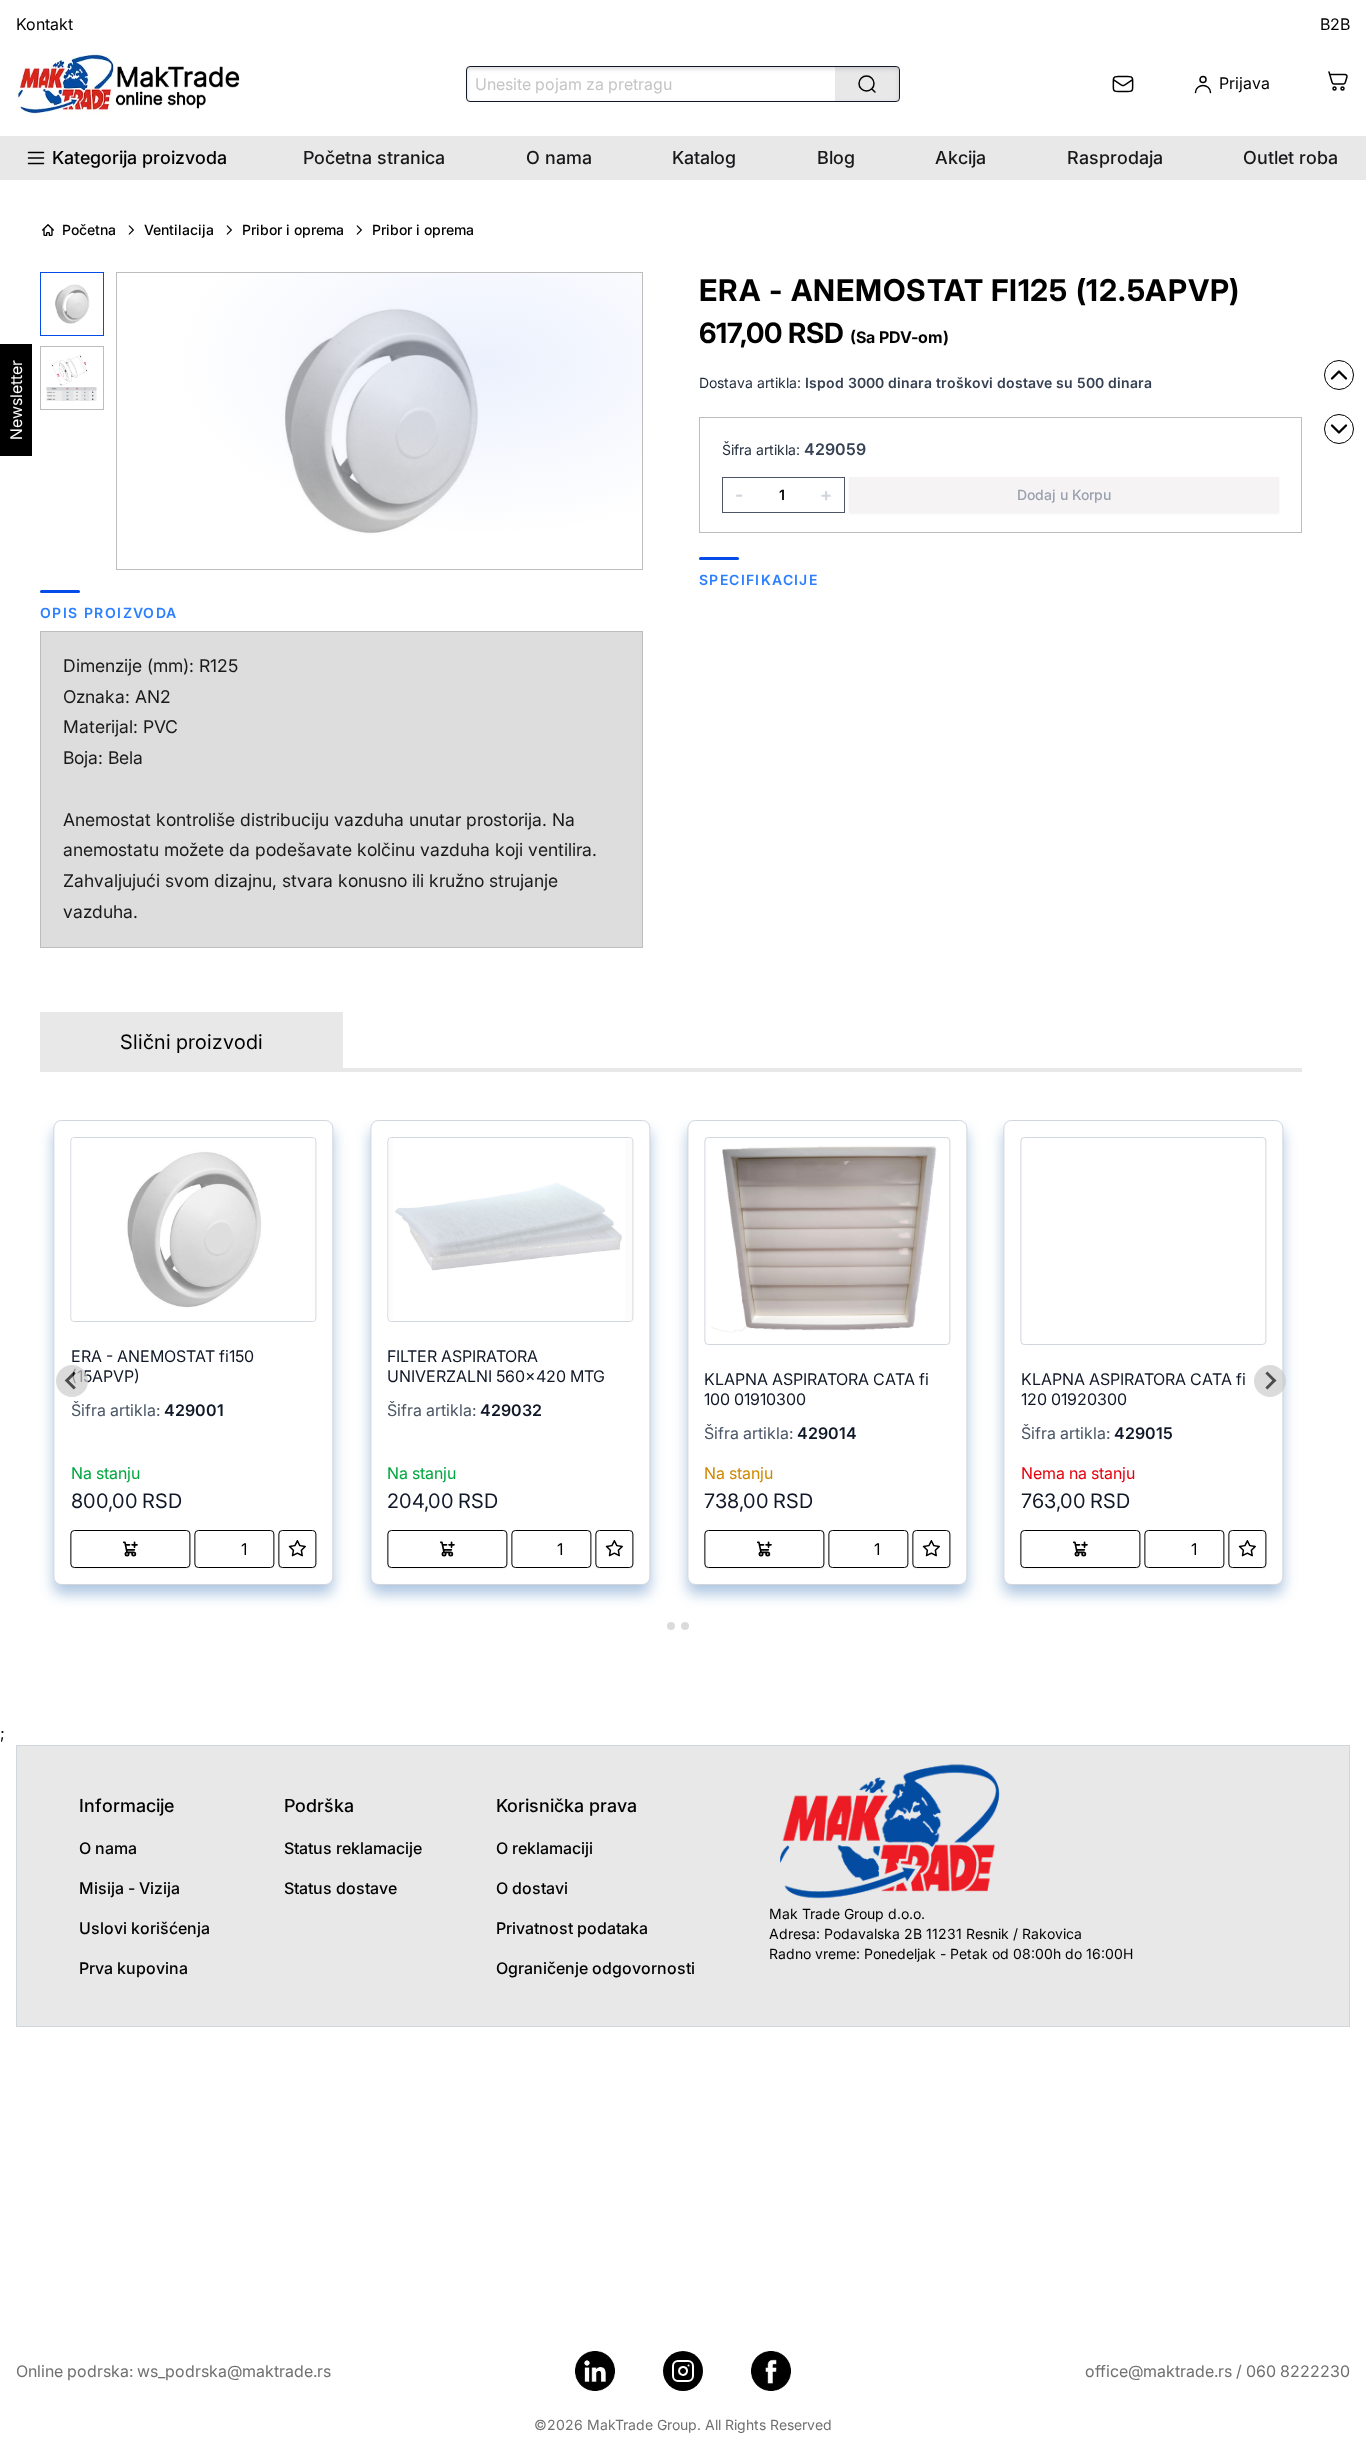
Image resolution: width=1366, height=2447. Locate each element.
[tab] (656, 1625)
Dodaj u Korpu (1064, 494)
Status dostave (340, 1888)
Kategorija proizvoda (139, 157)
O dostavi (532, 1888)
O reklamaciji (544, 1848)
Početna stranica (374, 157)
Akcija (960, 157)
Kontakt (44, 24)
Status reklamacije (353, 1848)
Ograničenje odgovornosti (595, 1968)
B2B (1335, 24)
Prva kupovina (133, 1968)
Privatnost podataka (572, 1928)
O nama (559, 157)
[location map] (683, 2177)
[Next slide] (1270, 1381)
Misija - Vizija (129, 1888)
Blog (836, 157)
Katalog (704, 157)
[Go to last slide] (72, 1381)
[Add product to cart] (131, 1549)
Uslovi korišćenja (144, 1928)
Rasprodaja (1115, 157)
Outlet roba (1290, 157)
